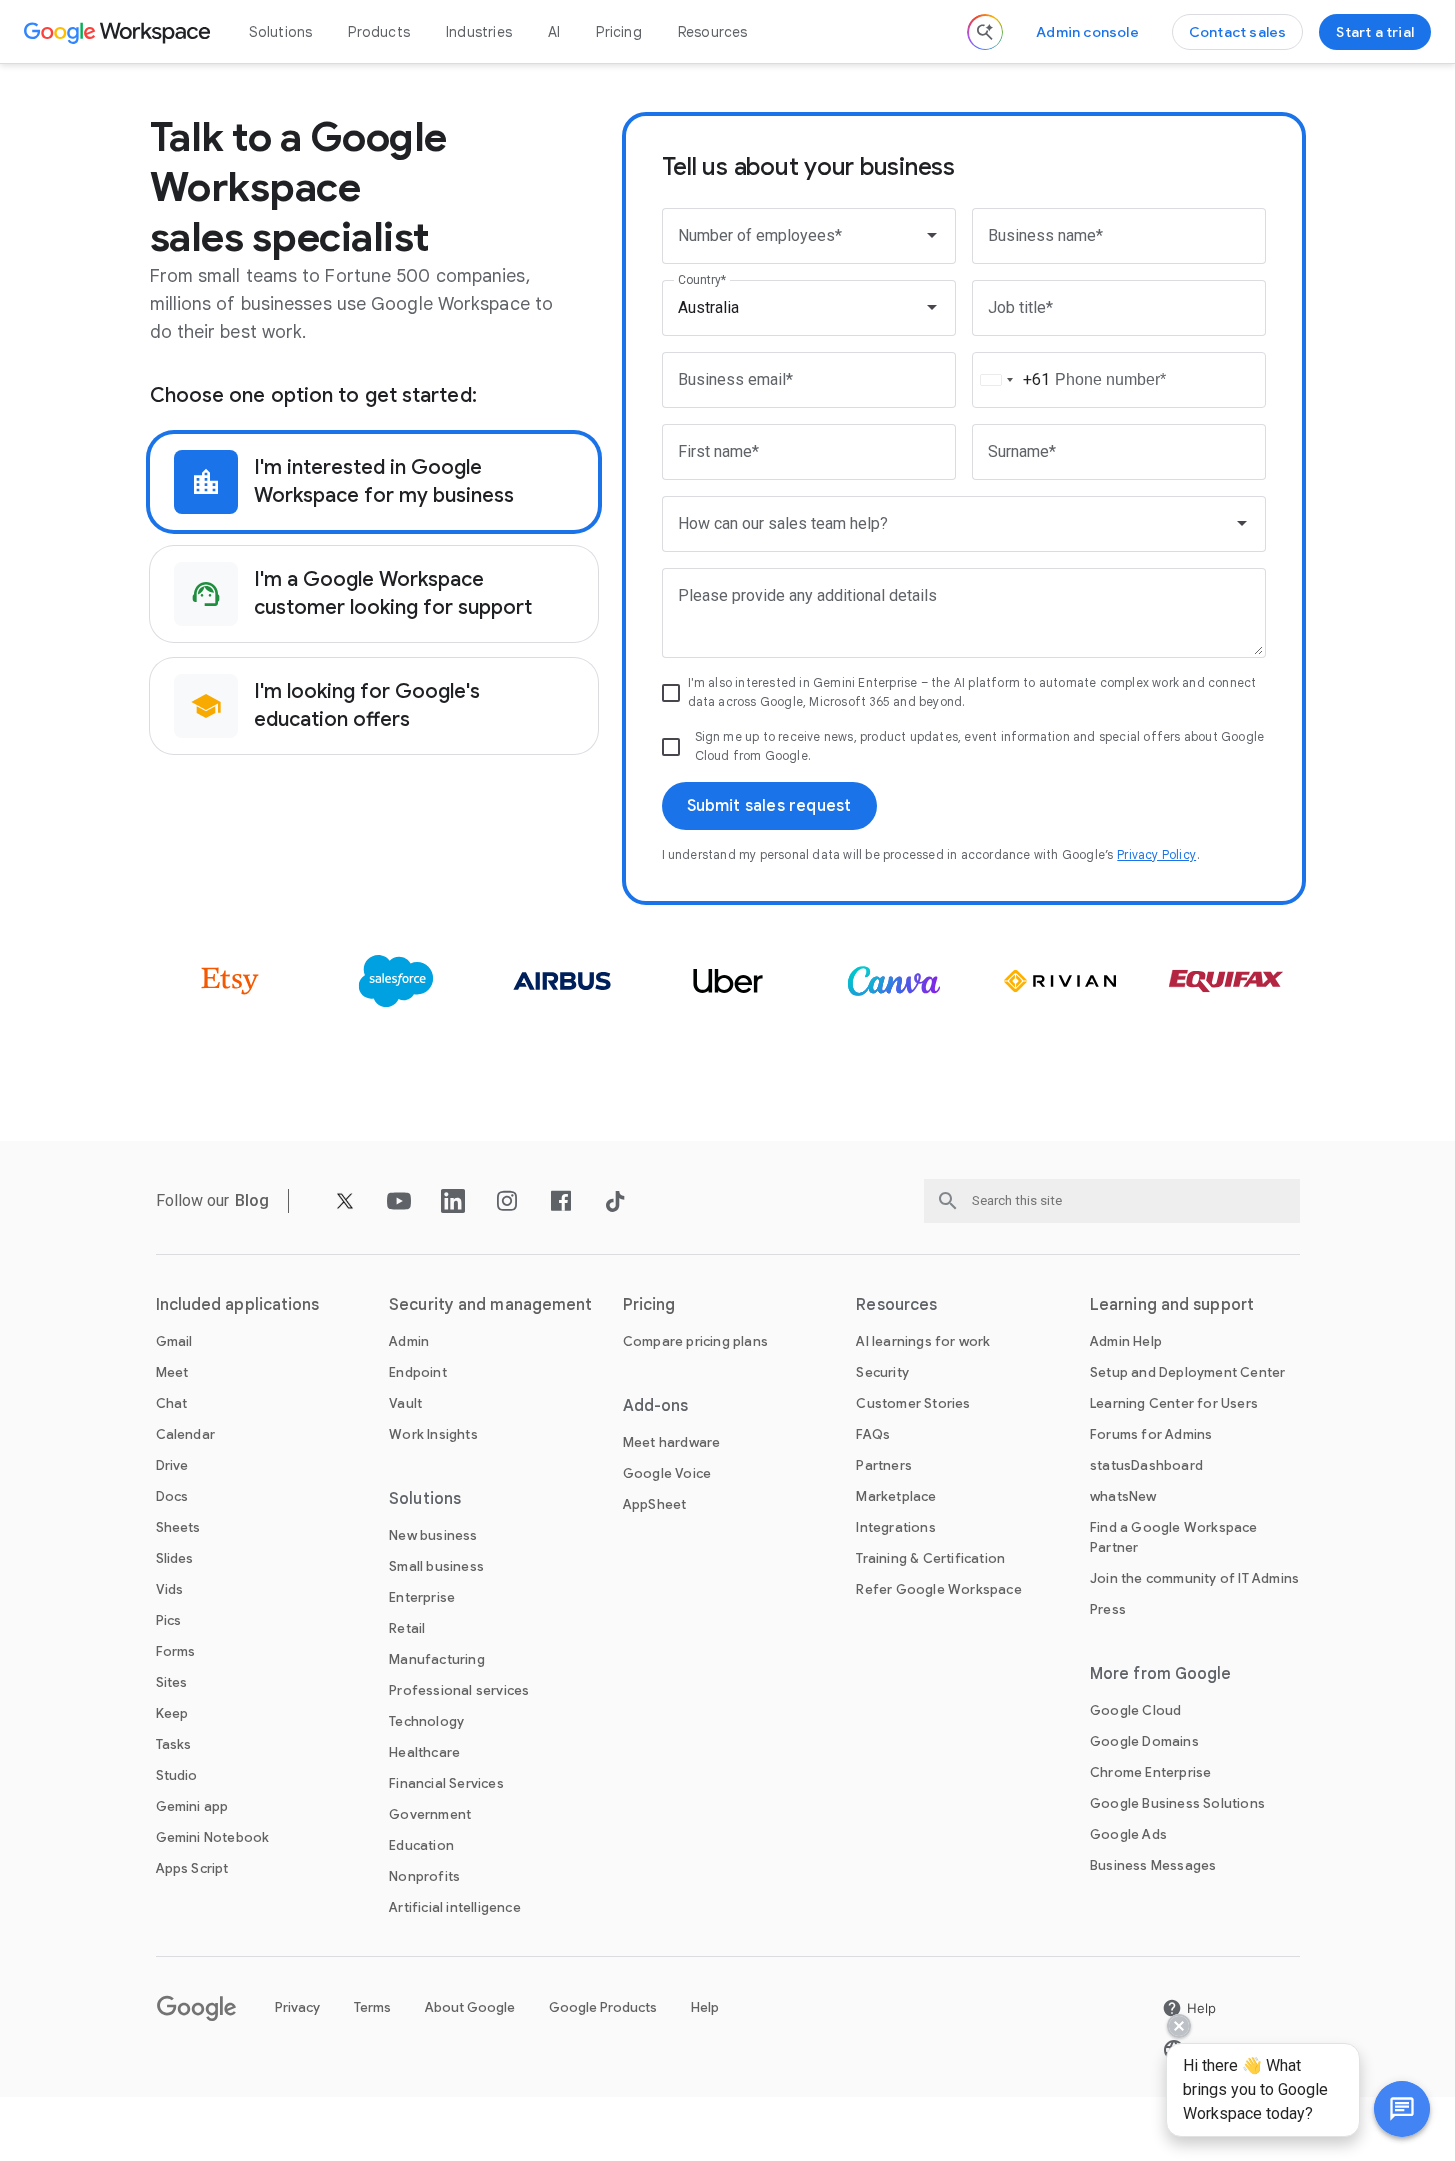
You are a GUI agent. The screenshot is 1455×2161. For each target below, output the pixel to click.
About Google (470, 2007)
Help (705, 2007)
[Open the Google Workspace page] (119, 32)
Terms (372, 2007)
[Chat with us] (1402, 2109)
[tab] (374, 482)
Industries (479, 32)
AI (554, 32)
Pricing (618, 32)
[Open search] (985, 32)
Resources (713, 32)
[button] (1402, 2109)
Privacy (297, 2007)
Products (379, 32)
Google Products (603, 2007)
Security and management (490, 1305)
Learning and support (1172, 1305)
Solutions (281, 32)
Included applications (238, 1305)
